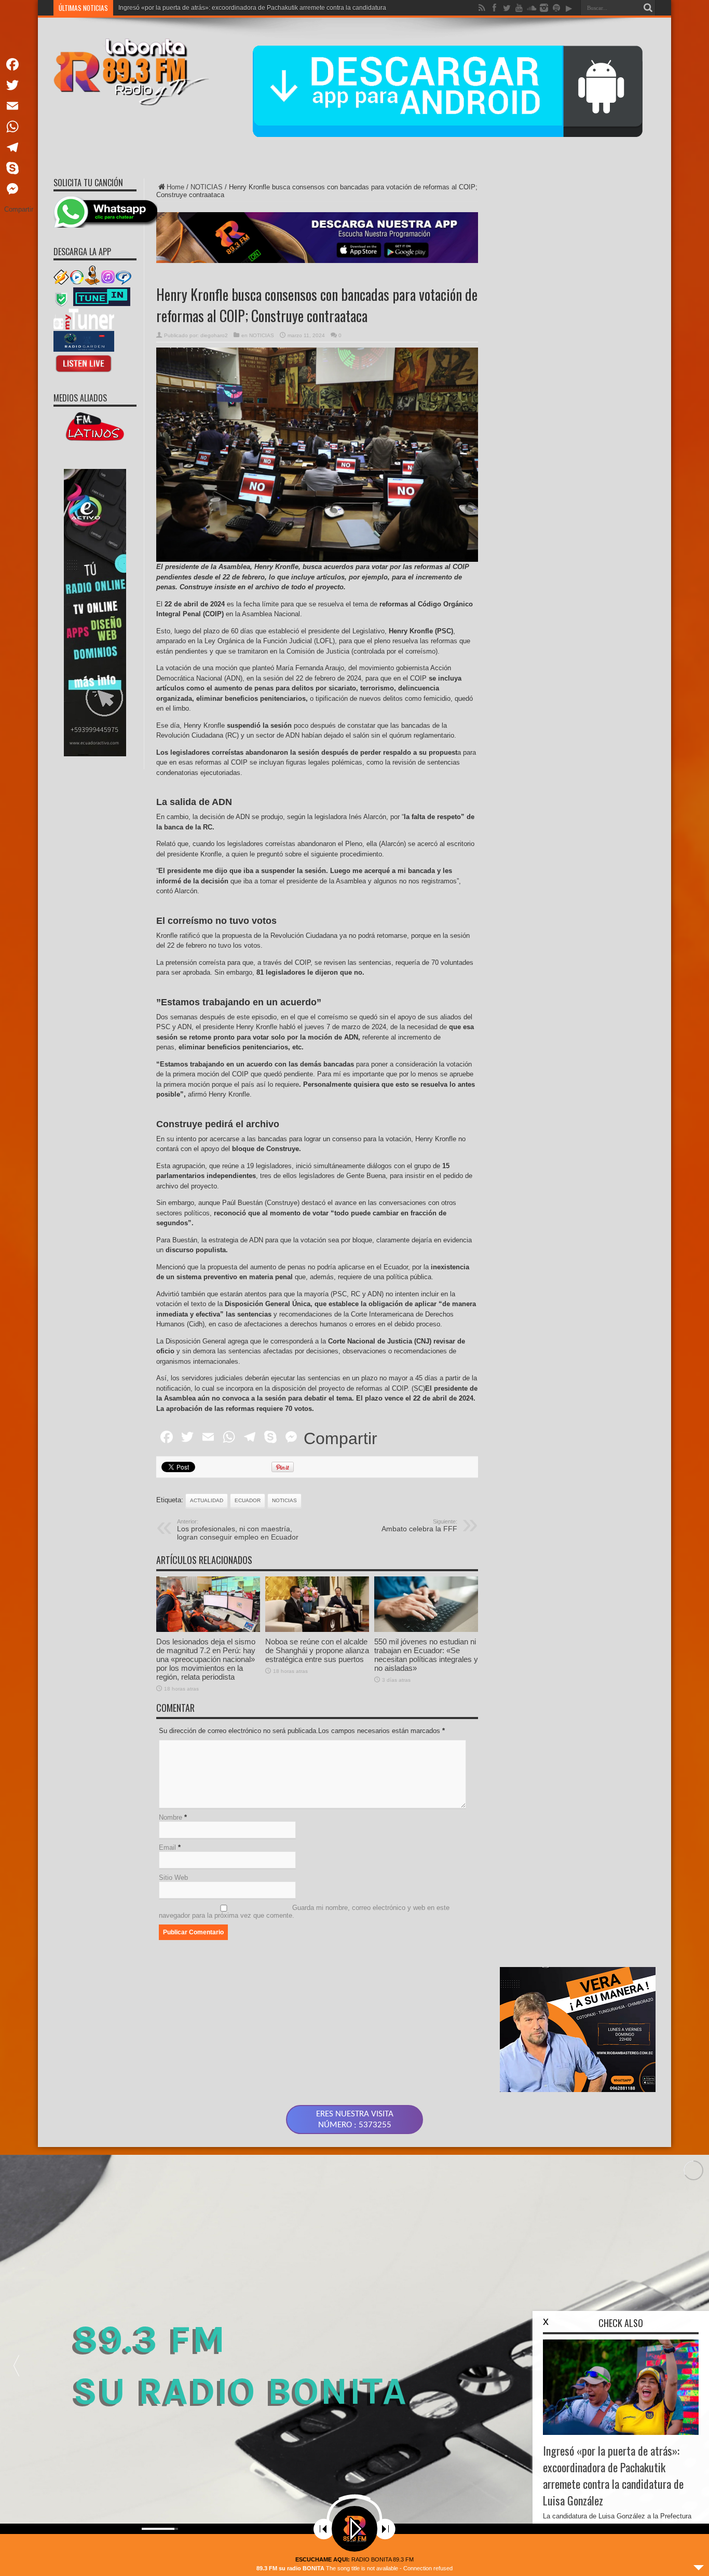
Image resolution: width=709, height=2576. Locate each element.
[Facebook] (19, 64)
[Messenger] (19, 189)
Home (175, 187)
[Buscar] (648, 8)
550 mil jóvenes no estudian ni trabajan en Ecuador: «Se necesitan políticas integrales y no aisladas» (426, 1655)
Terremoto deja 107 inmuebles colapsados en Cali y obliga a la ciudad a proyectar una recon (249, 8)
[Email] (19, 106)
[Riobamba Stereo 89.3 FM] (131, 98)
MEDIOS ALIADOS (80, 398)
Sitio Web (173, 1878)
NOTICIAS (207, 187)
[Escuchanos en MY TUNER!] (84, 327)
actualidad (207, 1500)
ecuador (248, 1500)
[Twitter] (19, 85)
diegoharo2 (214, 335)
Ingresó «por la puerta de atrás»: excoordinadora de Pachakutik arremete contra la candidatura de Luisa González (613, 2475)
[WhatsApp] (19, 127)
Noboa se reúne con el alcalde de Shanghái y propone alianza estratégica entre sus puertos (317, 1650)
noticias (284, 1500)
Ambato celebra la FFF (419, 1526)
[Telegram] (19, 147)
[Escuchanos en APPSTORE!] (84, 372)
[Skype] (19, 168)
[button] (16, 2365)
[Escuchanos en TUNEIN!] (101, 305)
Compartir (340, 1438)
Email (167, 1847)
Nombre (171, 1817)
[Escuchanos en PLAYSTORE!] (84, 349)
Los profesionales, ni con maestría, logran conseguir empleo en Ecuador (238, 1530)
